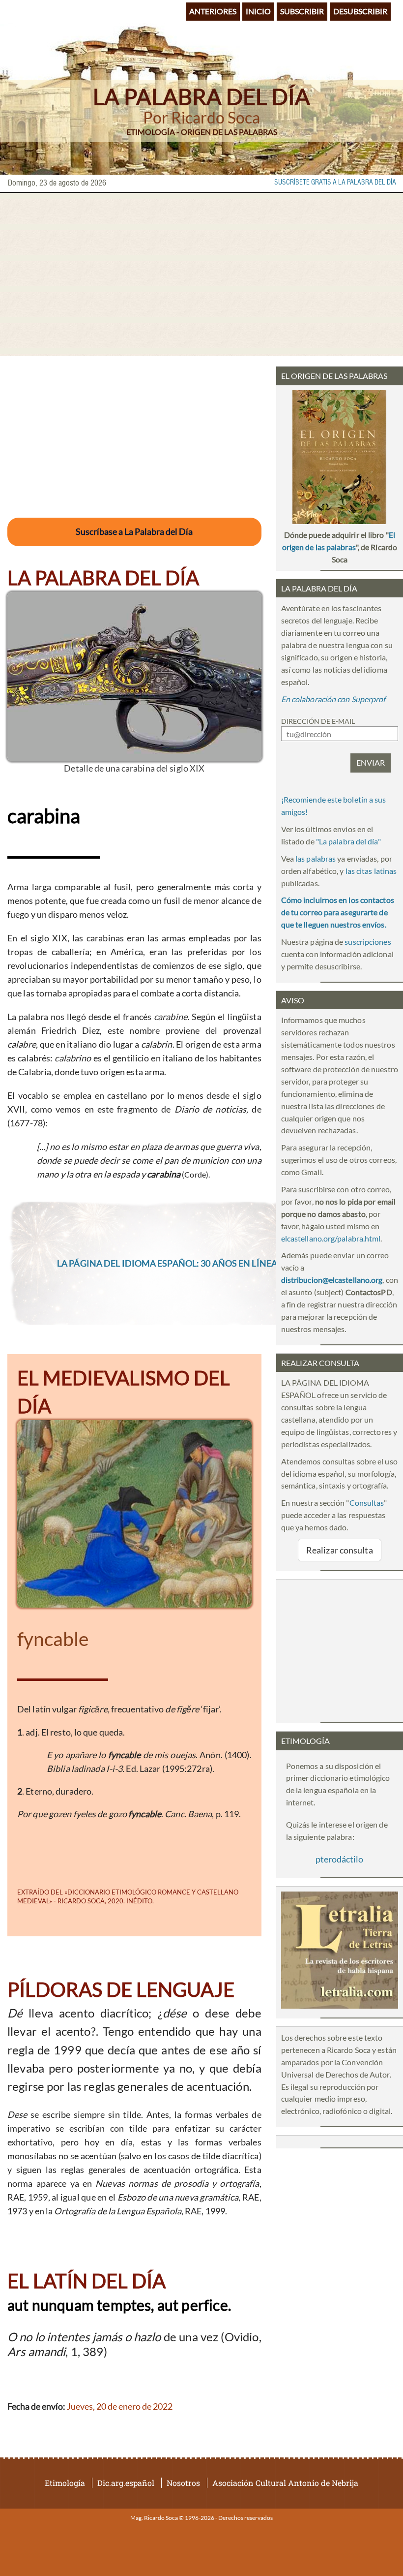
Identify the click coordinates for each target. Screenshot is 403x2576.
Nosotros (183, 2483)
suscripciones (368, 942)
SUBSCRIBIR (302, 11)
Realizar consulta (340, 1550)
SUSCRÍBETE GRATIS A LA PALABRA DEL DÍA (335, 183)
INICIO (258, 11)
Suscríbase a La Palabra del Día (134, 531)
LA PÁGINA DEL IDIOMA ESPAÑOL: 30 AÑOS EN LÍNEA (167, 1263)
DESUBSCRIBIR (360, 11)
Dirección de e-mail (318, 721)
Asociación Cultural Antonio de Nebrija (285, 2483)
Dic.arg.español (126, 2483)
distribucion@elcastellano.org (332, 1280)
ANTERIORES (213, 11)
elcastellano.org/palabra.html (331, 1238)
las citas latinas (371, 871)
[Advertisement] (201, 275)
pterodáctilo (339, 1859)
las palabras (316, 858)
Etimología (65, 2483)
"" (348, 841)
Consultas (367, 1503)
